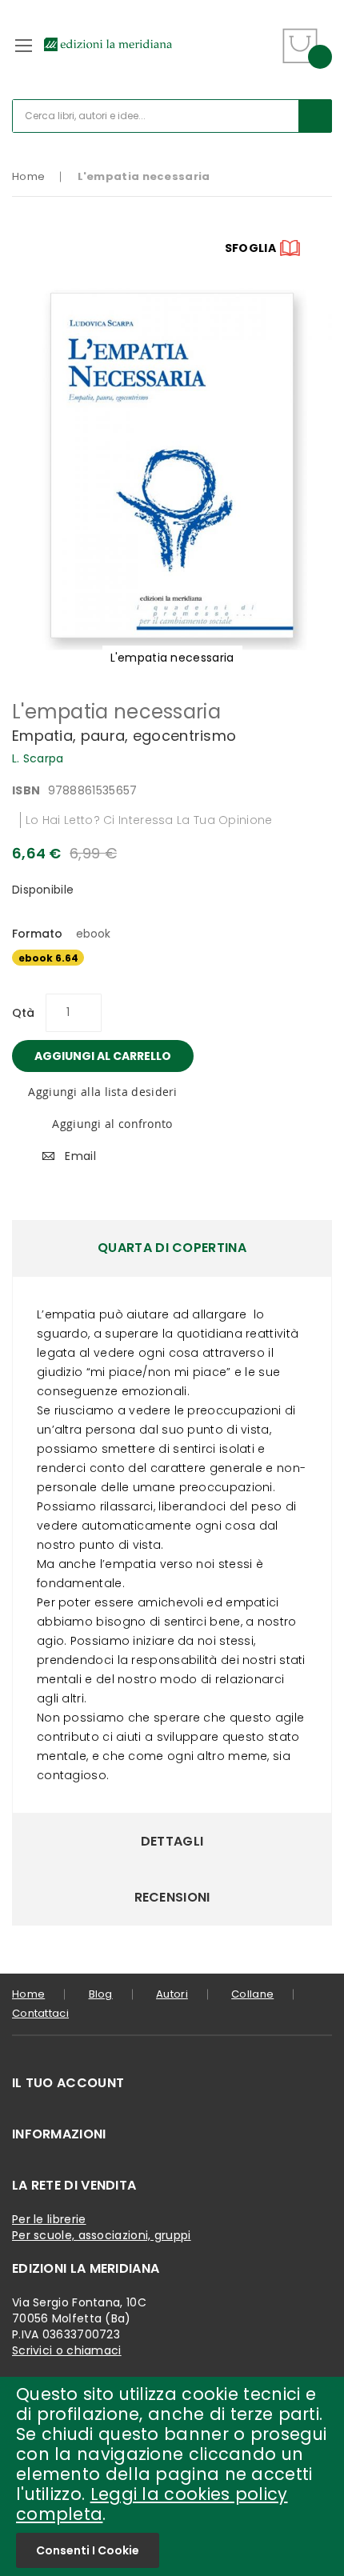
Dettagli (172, 1841)
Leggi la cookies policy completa (152, 2504)
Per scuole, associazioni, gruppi (102, 2235)
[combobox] (172, 116)
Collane (252, 1994)
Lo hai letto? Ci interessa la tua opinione (149, 820)
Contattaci (40, 2013)
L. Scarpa (38, 758)
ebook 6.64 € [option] (48, 958)
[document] (172, 2476)
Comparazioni (261, 56)
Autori (172, 1994)
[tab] (172, 1248)
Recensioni (172, 1897)
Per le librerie (49, 2219)
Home (28, 176)
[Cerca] (315, 116)
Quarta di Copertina (172, 1248)
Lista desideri (262, 36)
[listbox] (172, 960)
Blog (101, 1994)
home (28, 1994)
